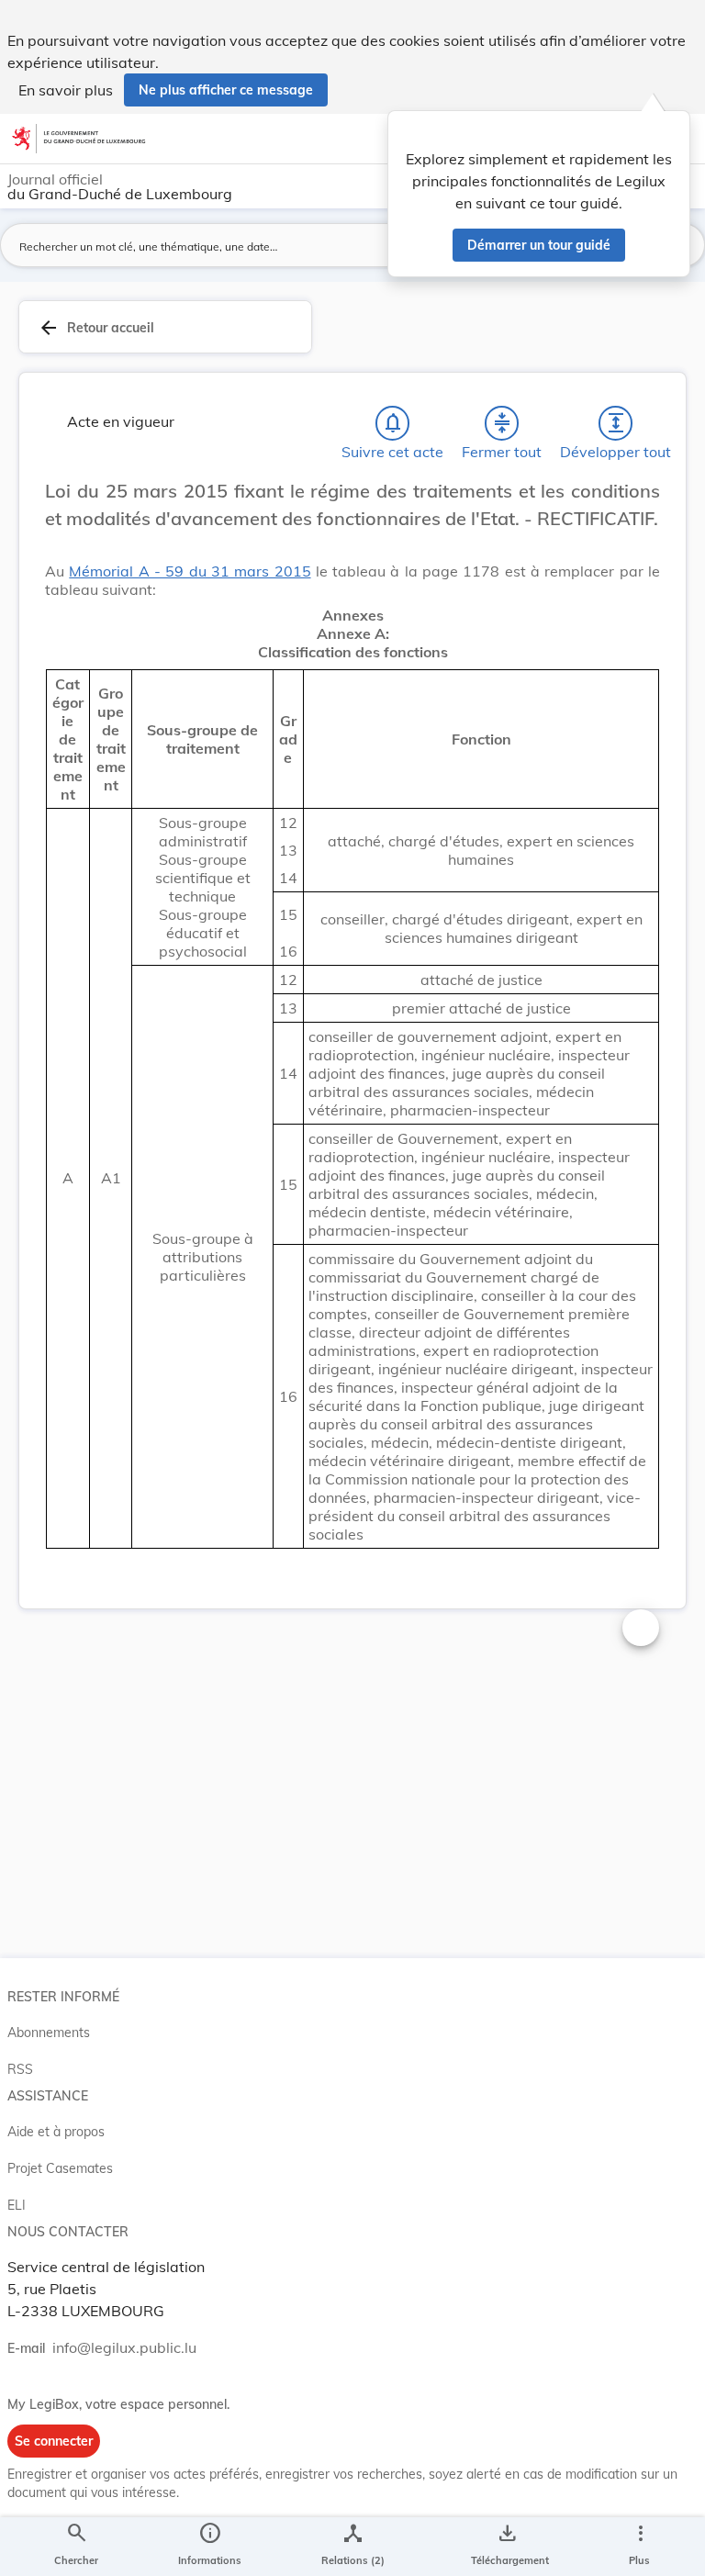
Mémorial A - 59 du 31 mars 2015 (190, 571)
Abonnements (49, 2033)
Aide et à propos (56, 2132)
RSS (20, 2069)
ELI (17, 2205)
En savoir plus (66, 90)
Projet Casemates (60, 2168)
